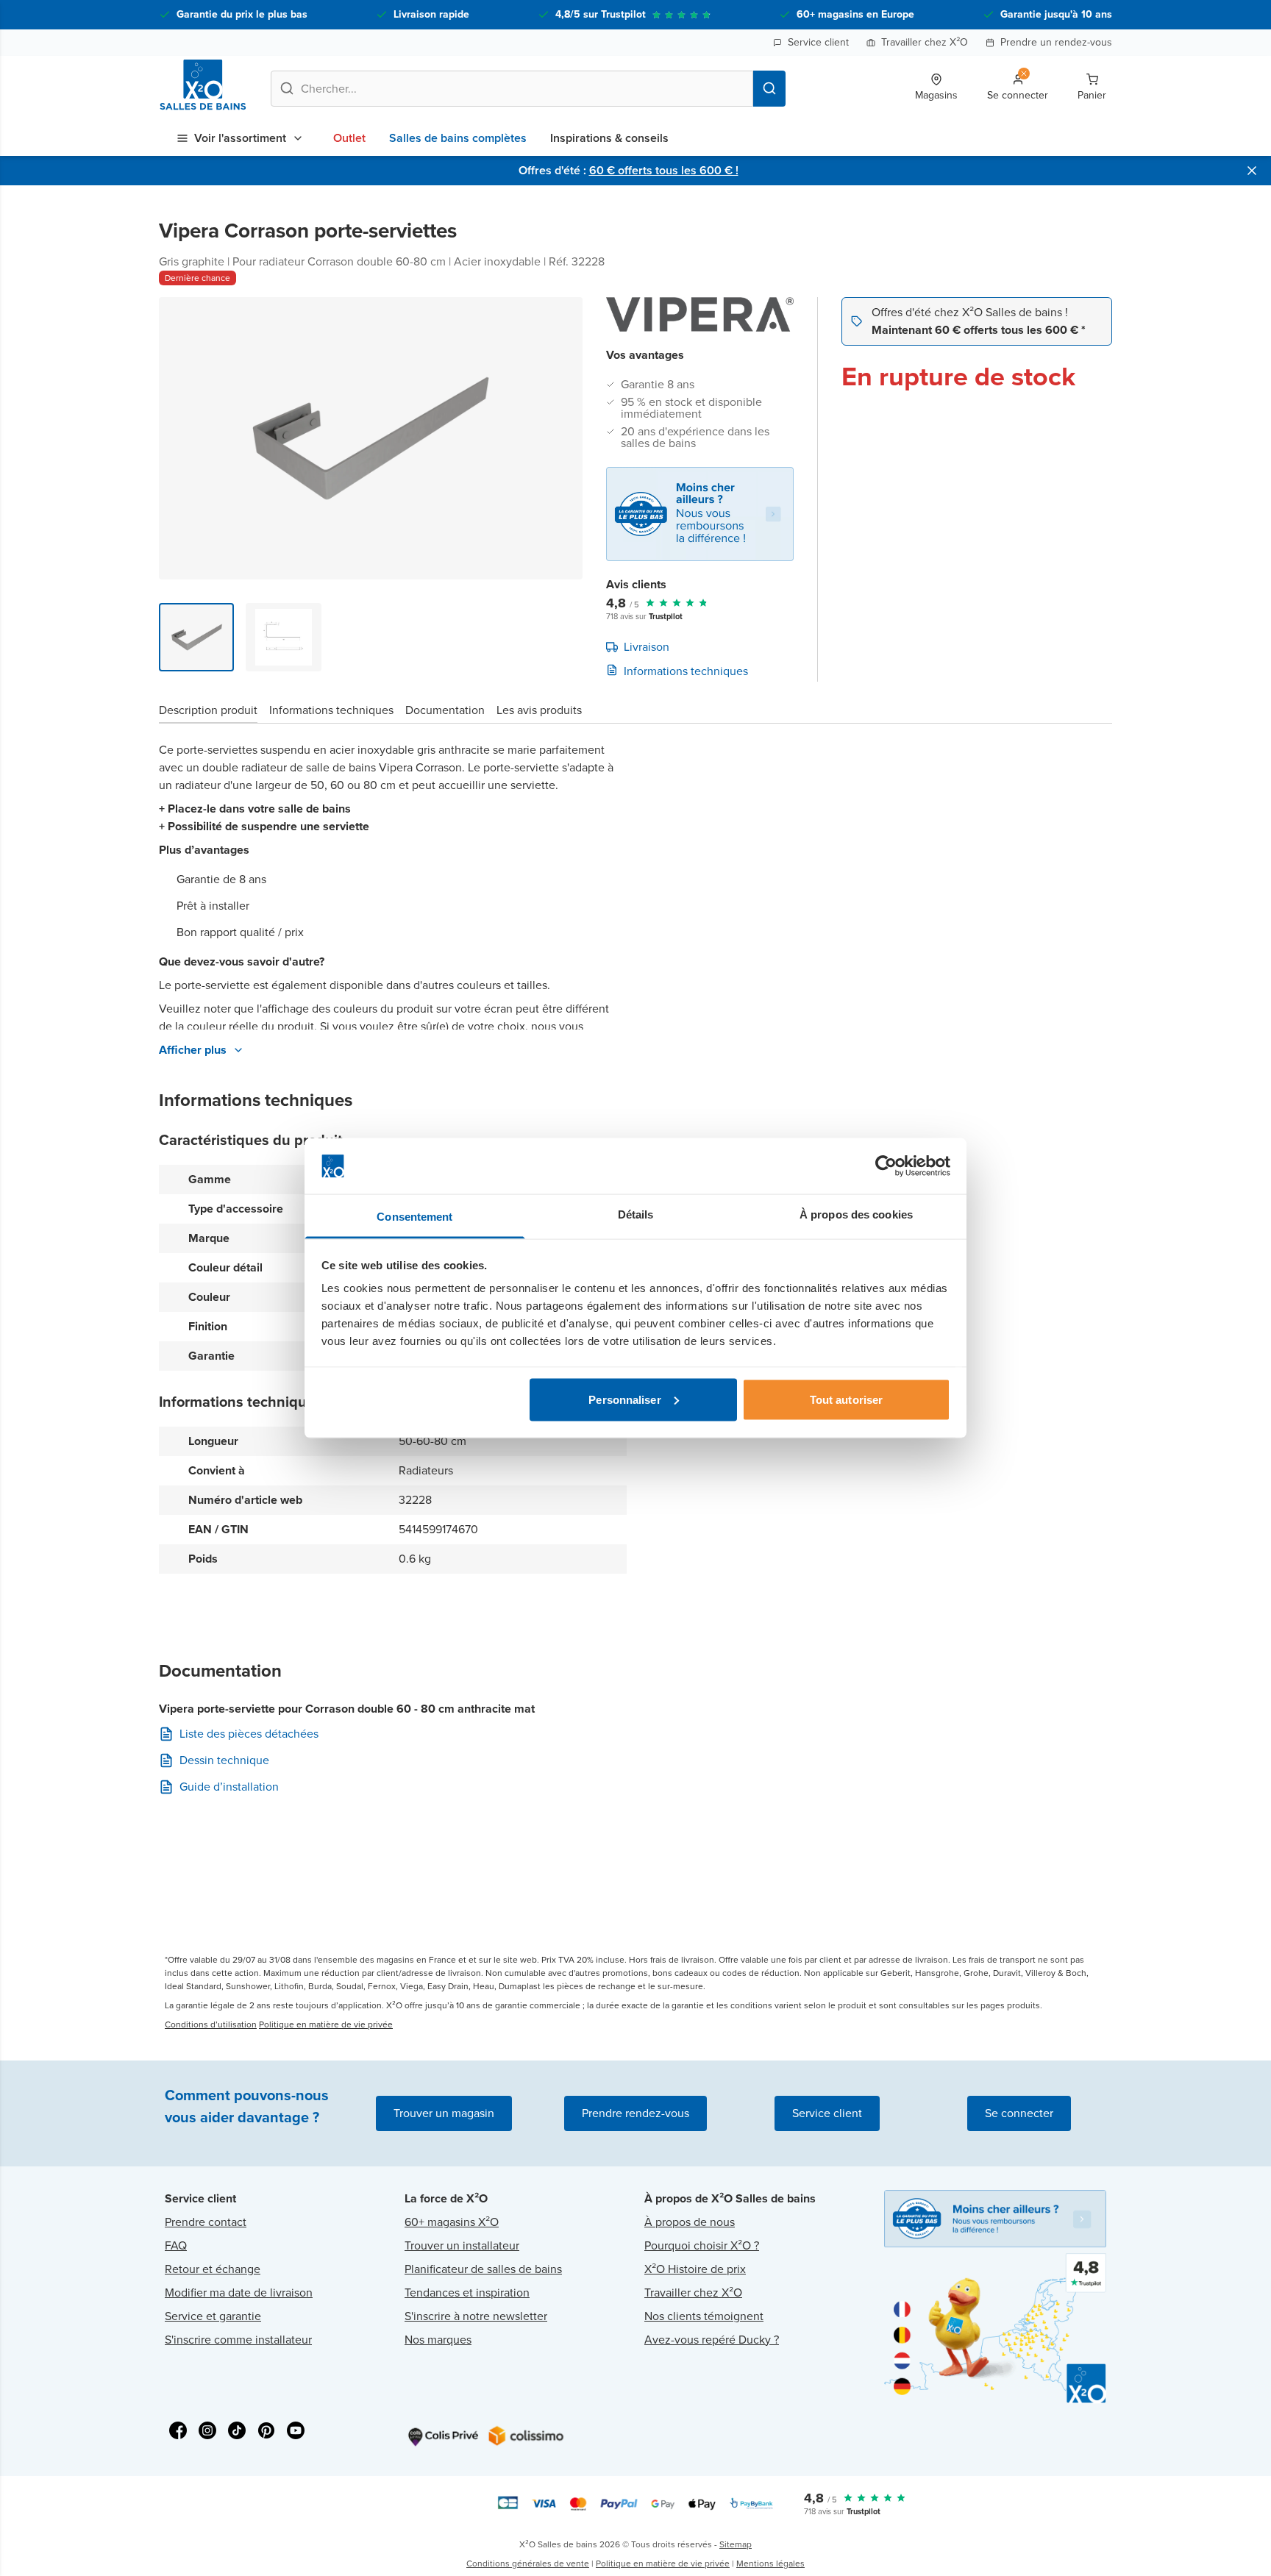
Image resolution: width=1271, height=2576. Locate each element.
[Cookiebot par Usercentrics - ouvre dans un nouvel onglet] (886, 1166)
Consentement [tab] (414, 1217)
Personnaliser (624, 1399)
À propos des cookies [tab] (856, 1214)
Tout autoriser (846, 1399)
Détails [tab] (636, 1214)
